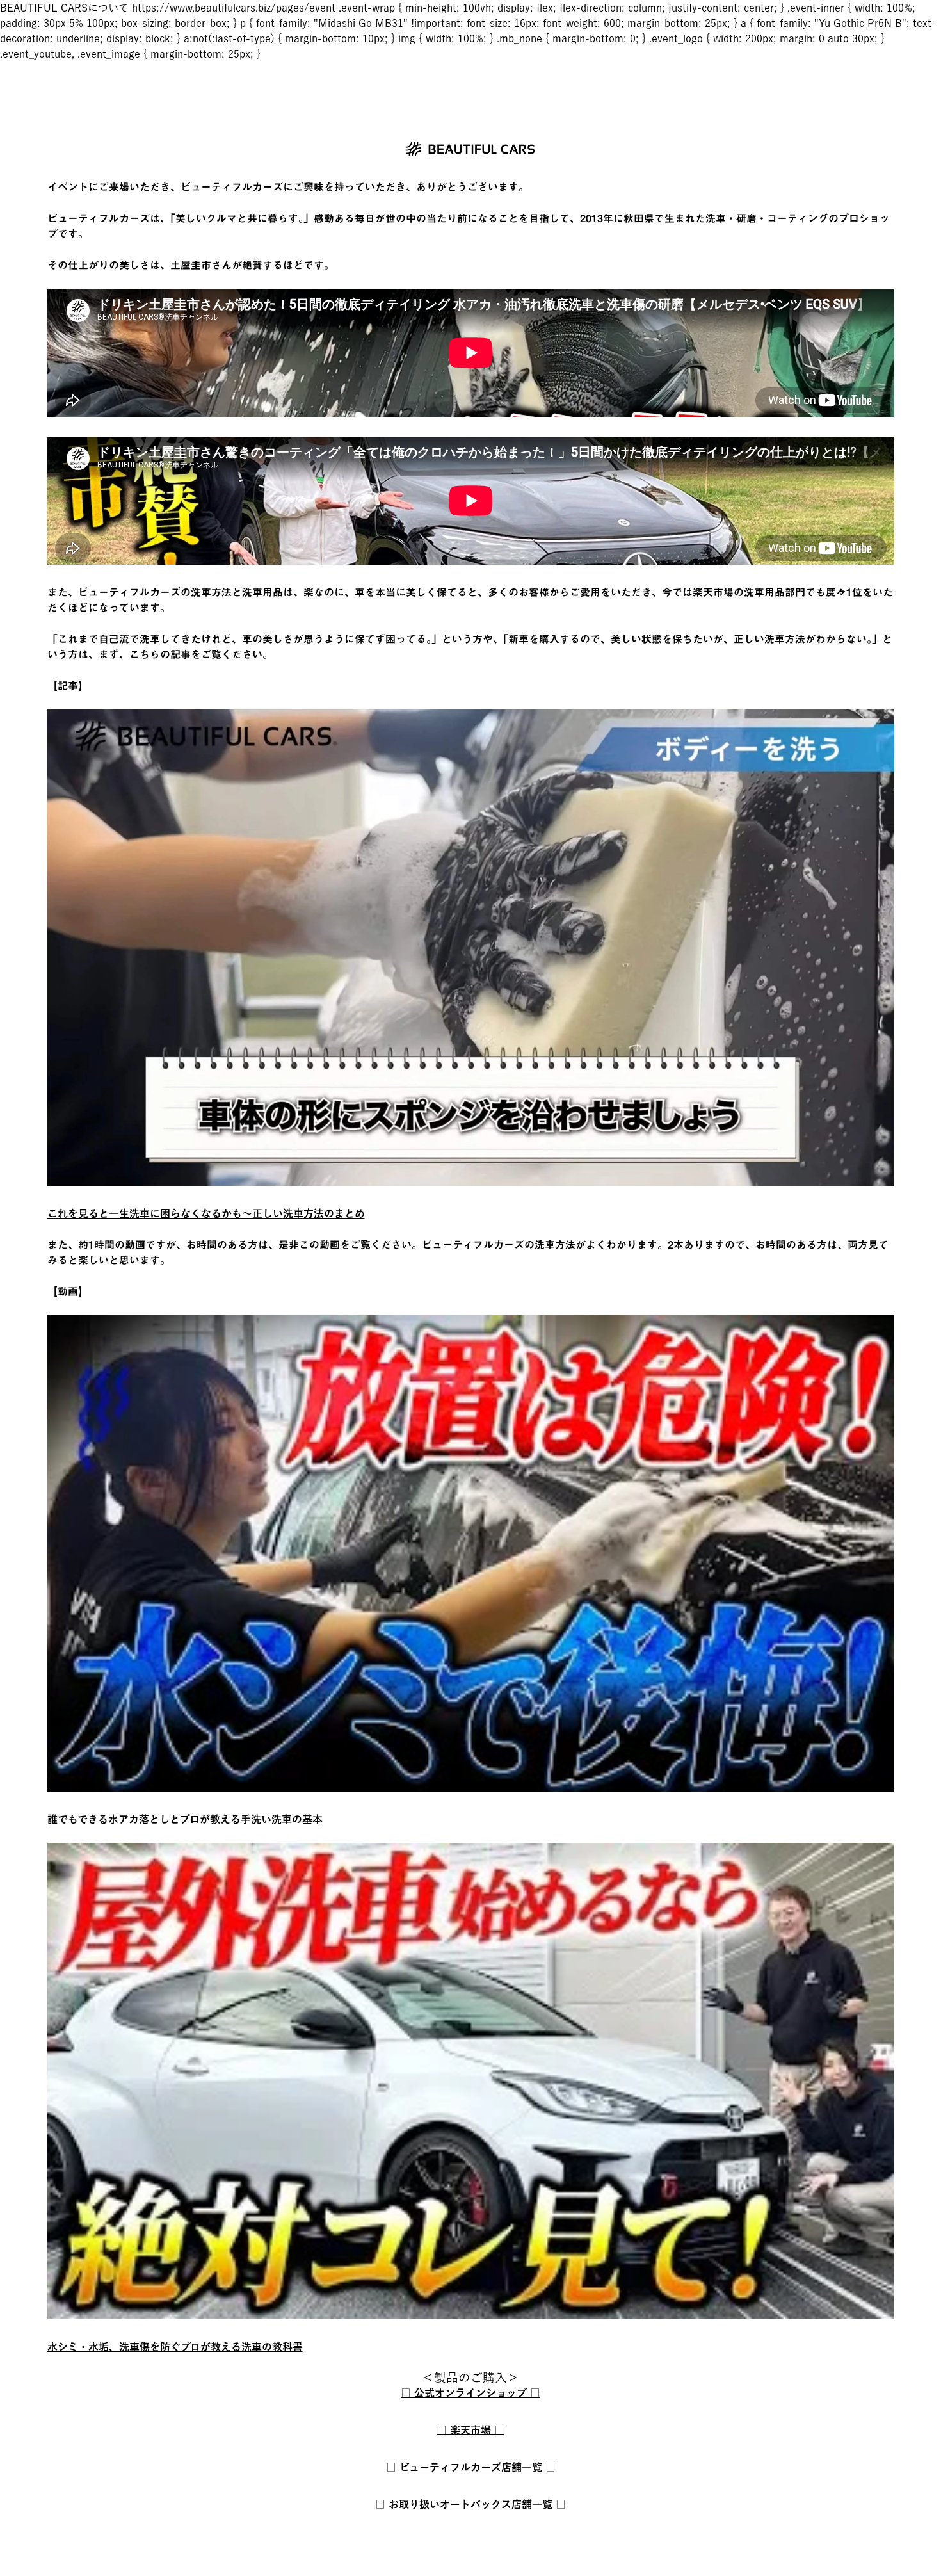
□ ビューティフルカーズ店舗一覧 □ (471, 2467)
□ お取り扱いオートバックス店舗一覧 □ (470, 2504)
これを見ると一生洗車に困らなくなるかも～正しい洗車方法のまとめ (206, 1213)
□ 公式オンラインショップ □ (470, 2393)
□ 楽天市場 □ (470, 2430)
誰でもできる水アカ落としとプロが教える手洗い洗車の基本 (185, 1819)
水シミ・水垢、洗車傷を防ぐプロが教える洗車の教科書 (175, 2347)
